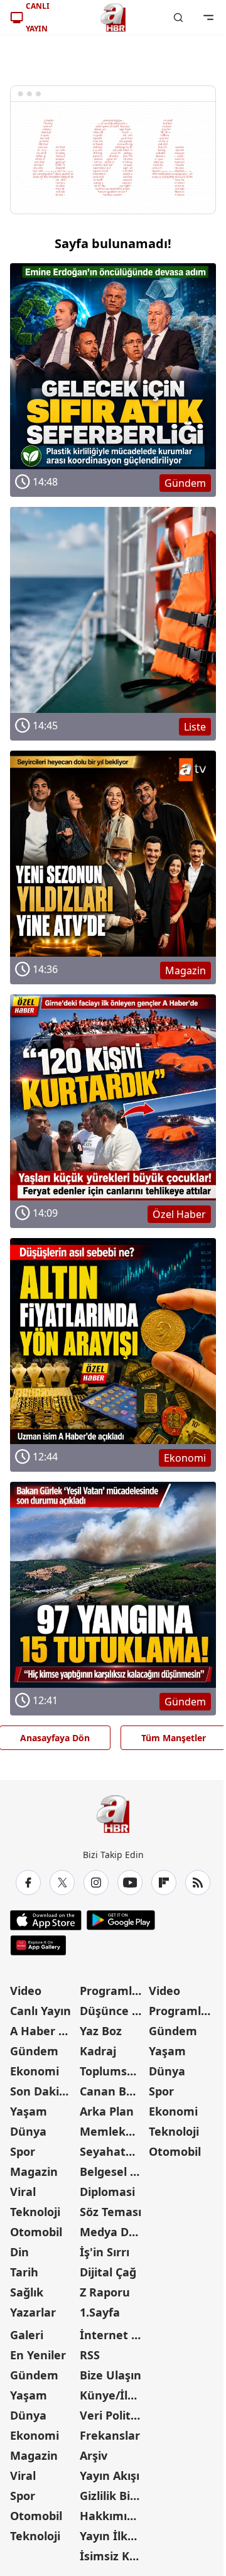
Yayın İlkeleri (113, 2536)
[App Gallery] (38, 1945)
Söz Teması (110, 2212)
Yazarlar (33, 2312)
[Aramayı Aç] (178, 18)
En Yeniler (38, 2355)
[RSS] (198, 1883)
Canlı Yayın (40, 2011)
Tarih (24, 2272)
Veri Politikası (113, 2415)
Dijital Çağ (108, 2272)
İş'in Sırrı (105, 2252)
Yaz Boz (101, 2031)
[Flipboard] (164, 1883)
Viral (23, 2192)
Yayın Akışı (110, 2475)
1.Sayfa (100, 2312)
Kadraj (98, 2051)
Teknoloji (35, 2212)
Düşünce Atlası (113, 2011)
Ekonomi (35, 2071)
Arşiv (94, 2455)
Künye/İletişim (113, 2395)
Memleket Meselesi (113, 2131)
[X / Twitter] (62, 1883)
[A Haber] (113, 18)
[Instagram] (96, 1883)
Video (26, 1991)
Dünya (28, 2131)
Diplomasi (107, 2192)
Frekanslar (110, 2435)
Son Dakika (41, 2091)
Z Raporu (105, 2292)
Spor (23, 2151)
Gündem (34, 2051)
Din (19, 2252)
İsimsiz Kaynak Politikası (113, 2556)
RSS (90, 2355)
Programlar (112, 1991)
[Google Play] (121, 1920)
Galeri (27, 2335)
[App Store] (46, 1920)
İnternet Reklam (113, 2335)
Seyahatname (113, 2151)
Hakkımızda (113, 2516)
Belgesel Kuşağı (113, 2171)
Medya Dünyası (113, 2232)
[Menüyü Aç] (208, 18)
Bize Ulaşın (110, 2375)
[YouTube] (130, 1883)
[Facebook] (28, 1883)
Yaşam (29, 2111)
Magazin (34, 2171)
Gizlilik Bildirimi (113, 2496)
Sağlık (27, 2292)
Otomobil (36, 2232)
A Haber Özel (44, 2031)
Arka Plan (107, 2111)
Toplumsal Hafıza (113, 2071)
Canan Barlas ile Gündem (113, 2091)
